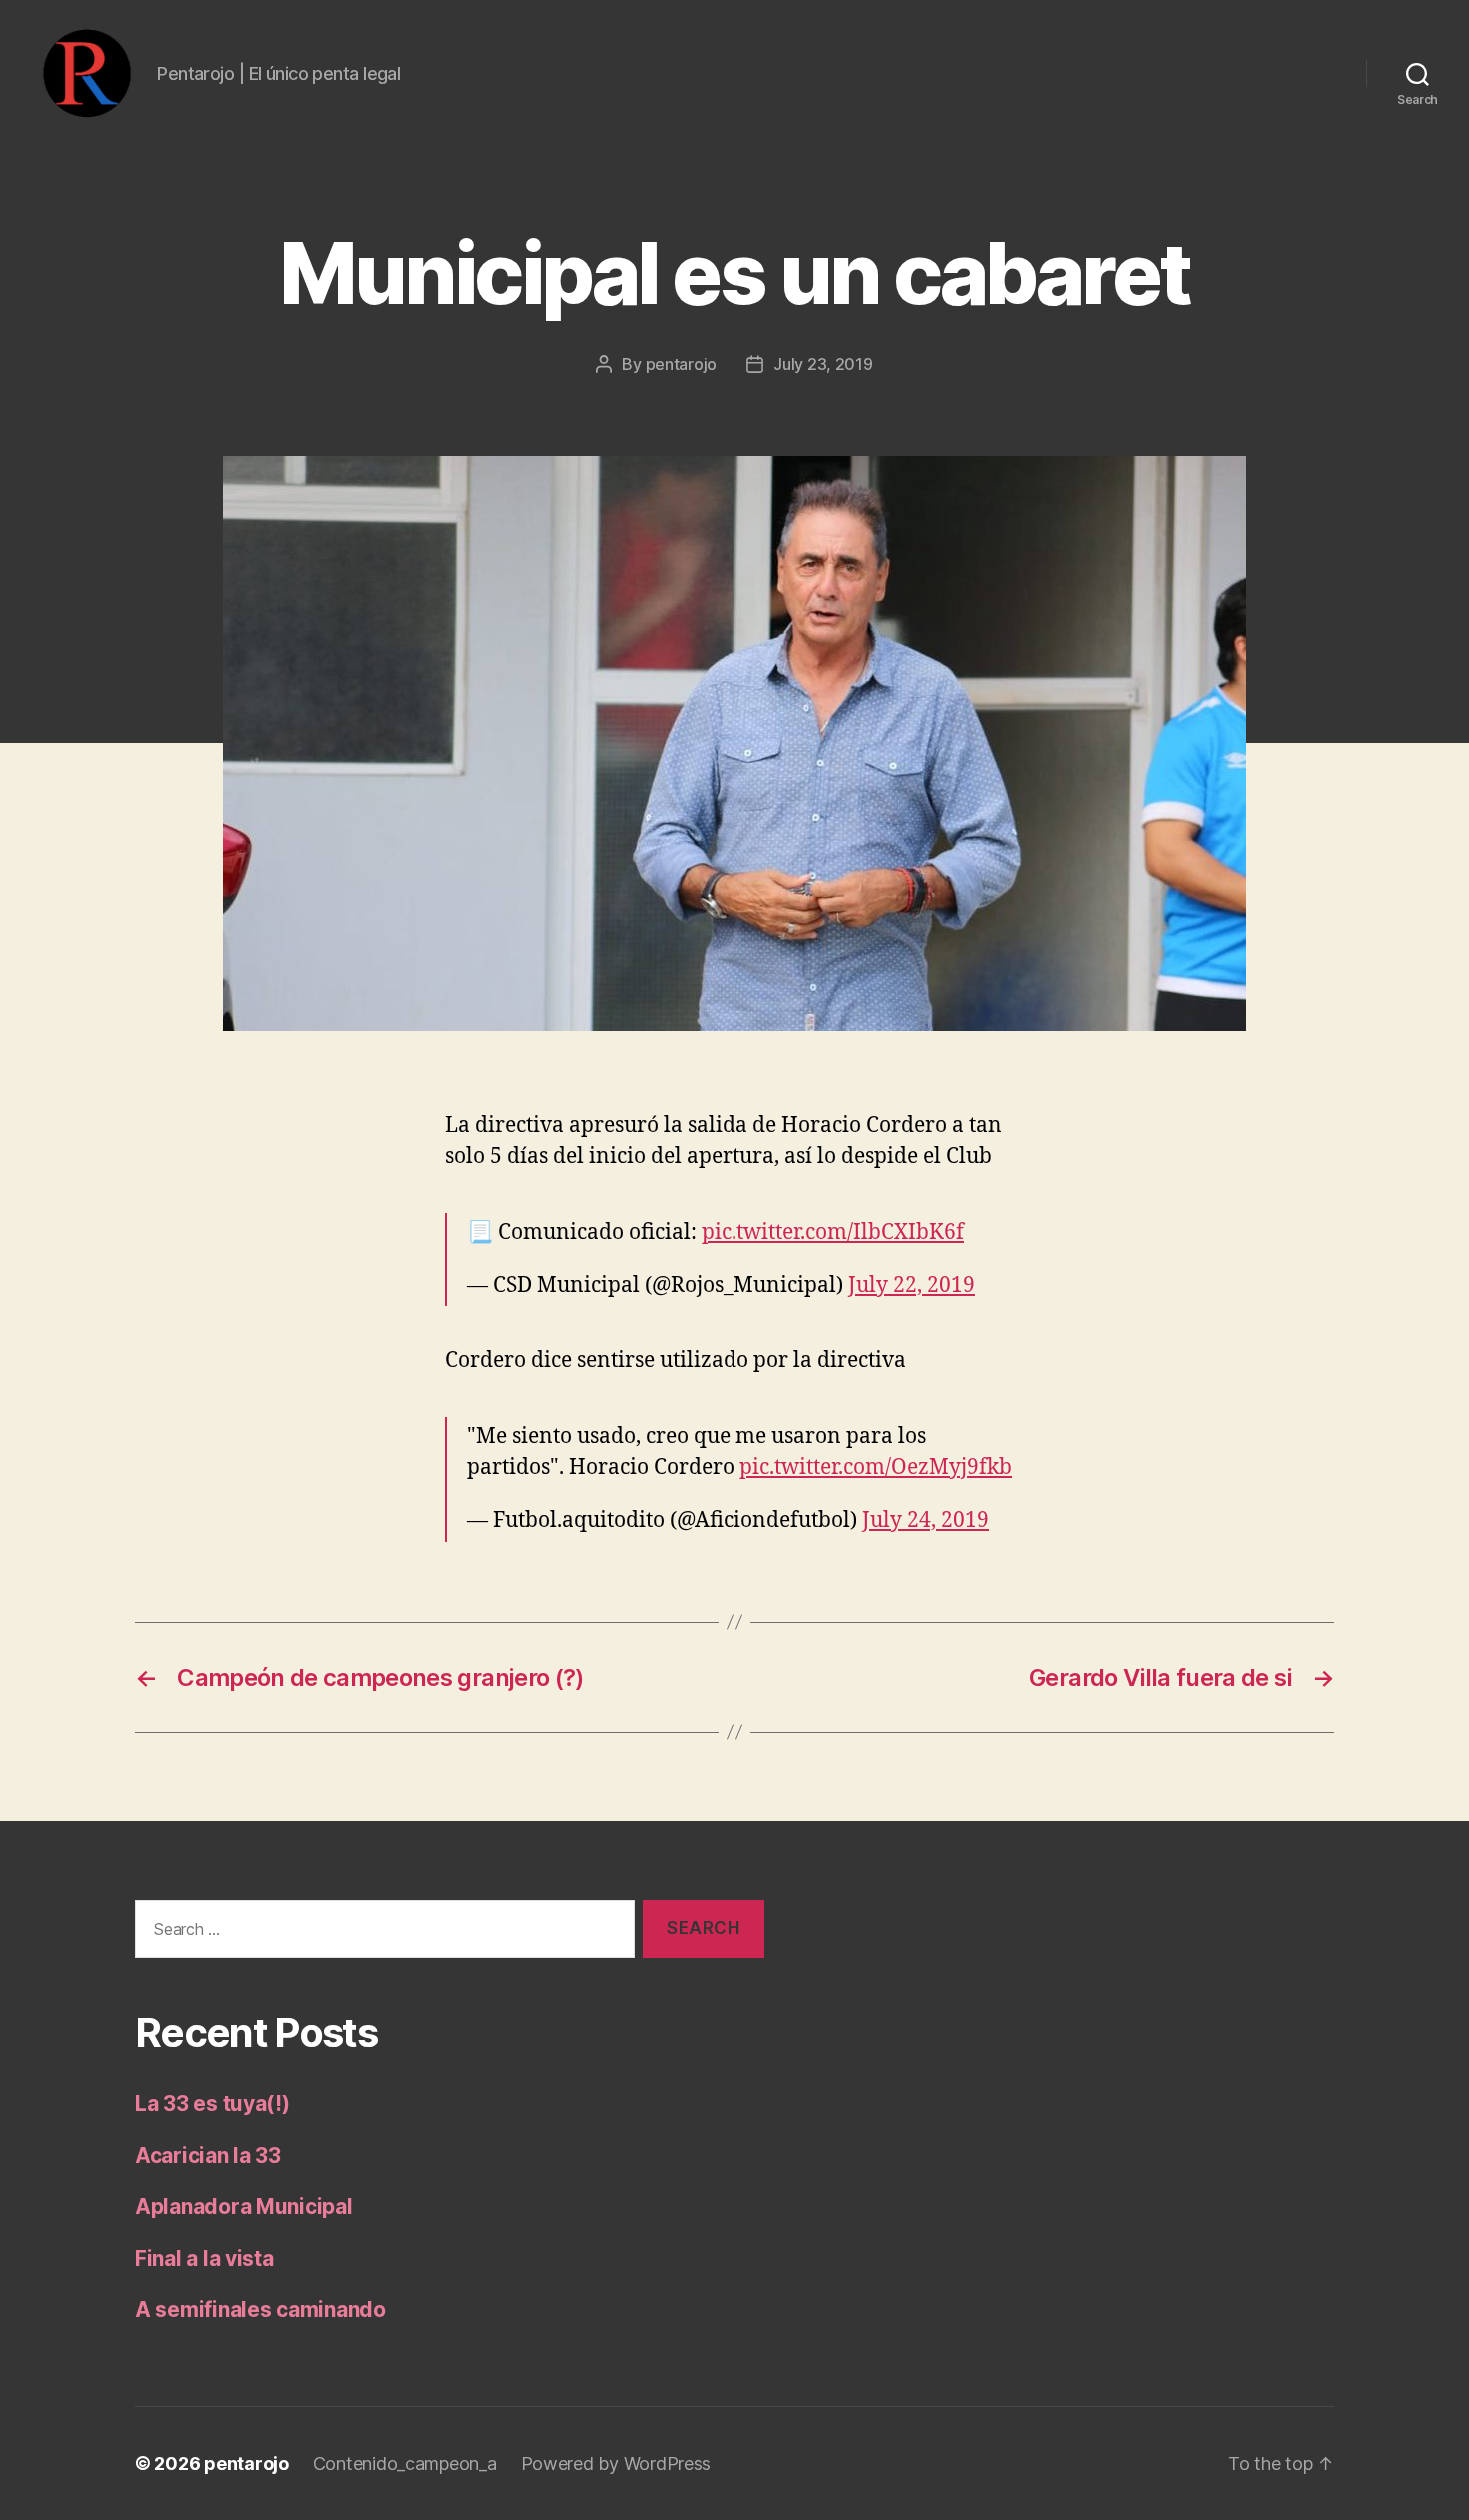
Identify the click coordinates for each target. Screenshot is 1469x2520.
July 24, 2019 (926, 1520)
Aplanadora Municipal (244, 2207)
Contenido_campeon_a (405, 2464)
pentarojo (682, 364)
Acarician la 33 (208, 2156)
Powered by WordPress (616, 2464)
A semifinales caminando (260, 2310)
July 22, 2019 (912, 1285)
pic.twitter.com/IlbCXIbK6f (833, 1233)
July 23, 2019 (823, 364)
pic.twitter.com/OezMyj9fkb (876, 1467)
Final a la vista (204, 2259)
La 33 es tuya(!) (212, 2104)
